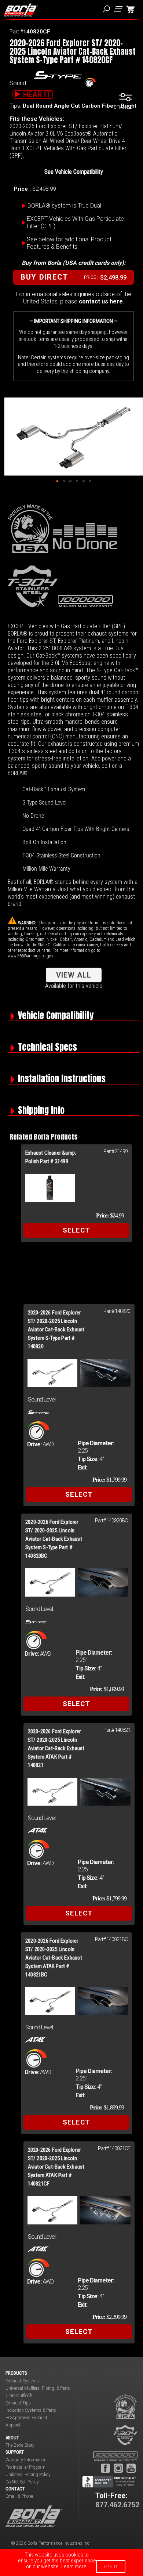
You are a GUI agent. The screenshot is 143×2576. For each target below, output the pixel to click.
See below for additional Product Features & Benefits (69, 243)
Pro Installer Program (25, 2467)
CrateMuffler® (19, 2396)
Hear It (37, 94)
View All (74, 975)
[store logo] (21, 10)
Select (76, 1230)
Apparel (13, 2425)
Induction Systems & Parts (31, 2410)
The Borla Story (20, 2445)
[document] (71, 2562)
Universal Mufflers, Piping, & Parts (38, 2388)
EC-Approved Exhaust (26, 2418)
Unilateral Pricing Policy (28, 2475)
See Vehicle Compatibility (74, 172)
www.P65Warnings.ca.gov (30, 956)
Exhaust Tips (18, 2403)
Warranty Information (26, 2460)
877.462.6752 (117, 2505)
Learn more (74, 2566)
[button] (57, 481)
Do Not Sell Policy (22, 2482)
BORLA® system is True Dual (64, 206)
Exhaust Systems (22, 2381)
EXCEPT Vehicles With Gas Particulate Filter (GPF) (75, 222)
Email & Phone (19, 2496)
